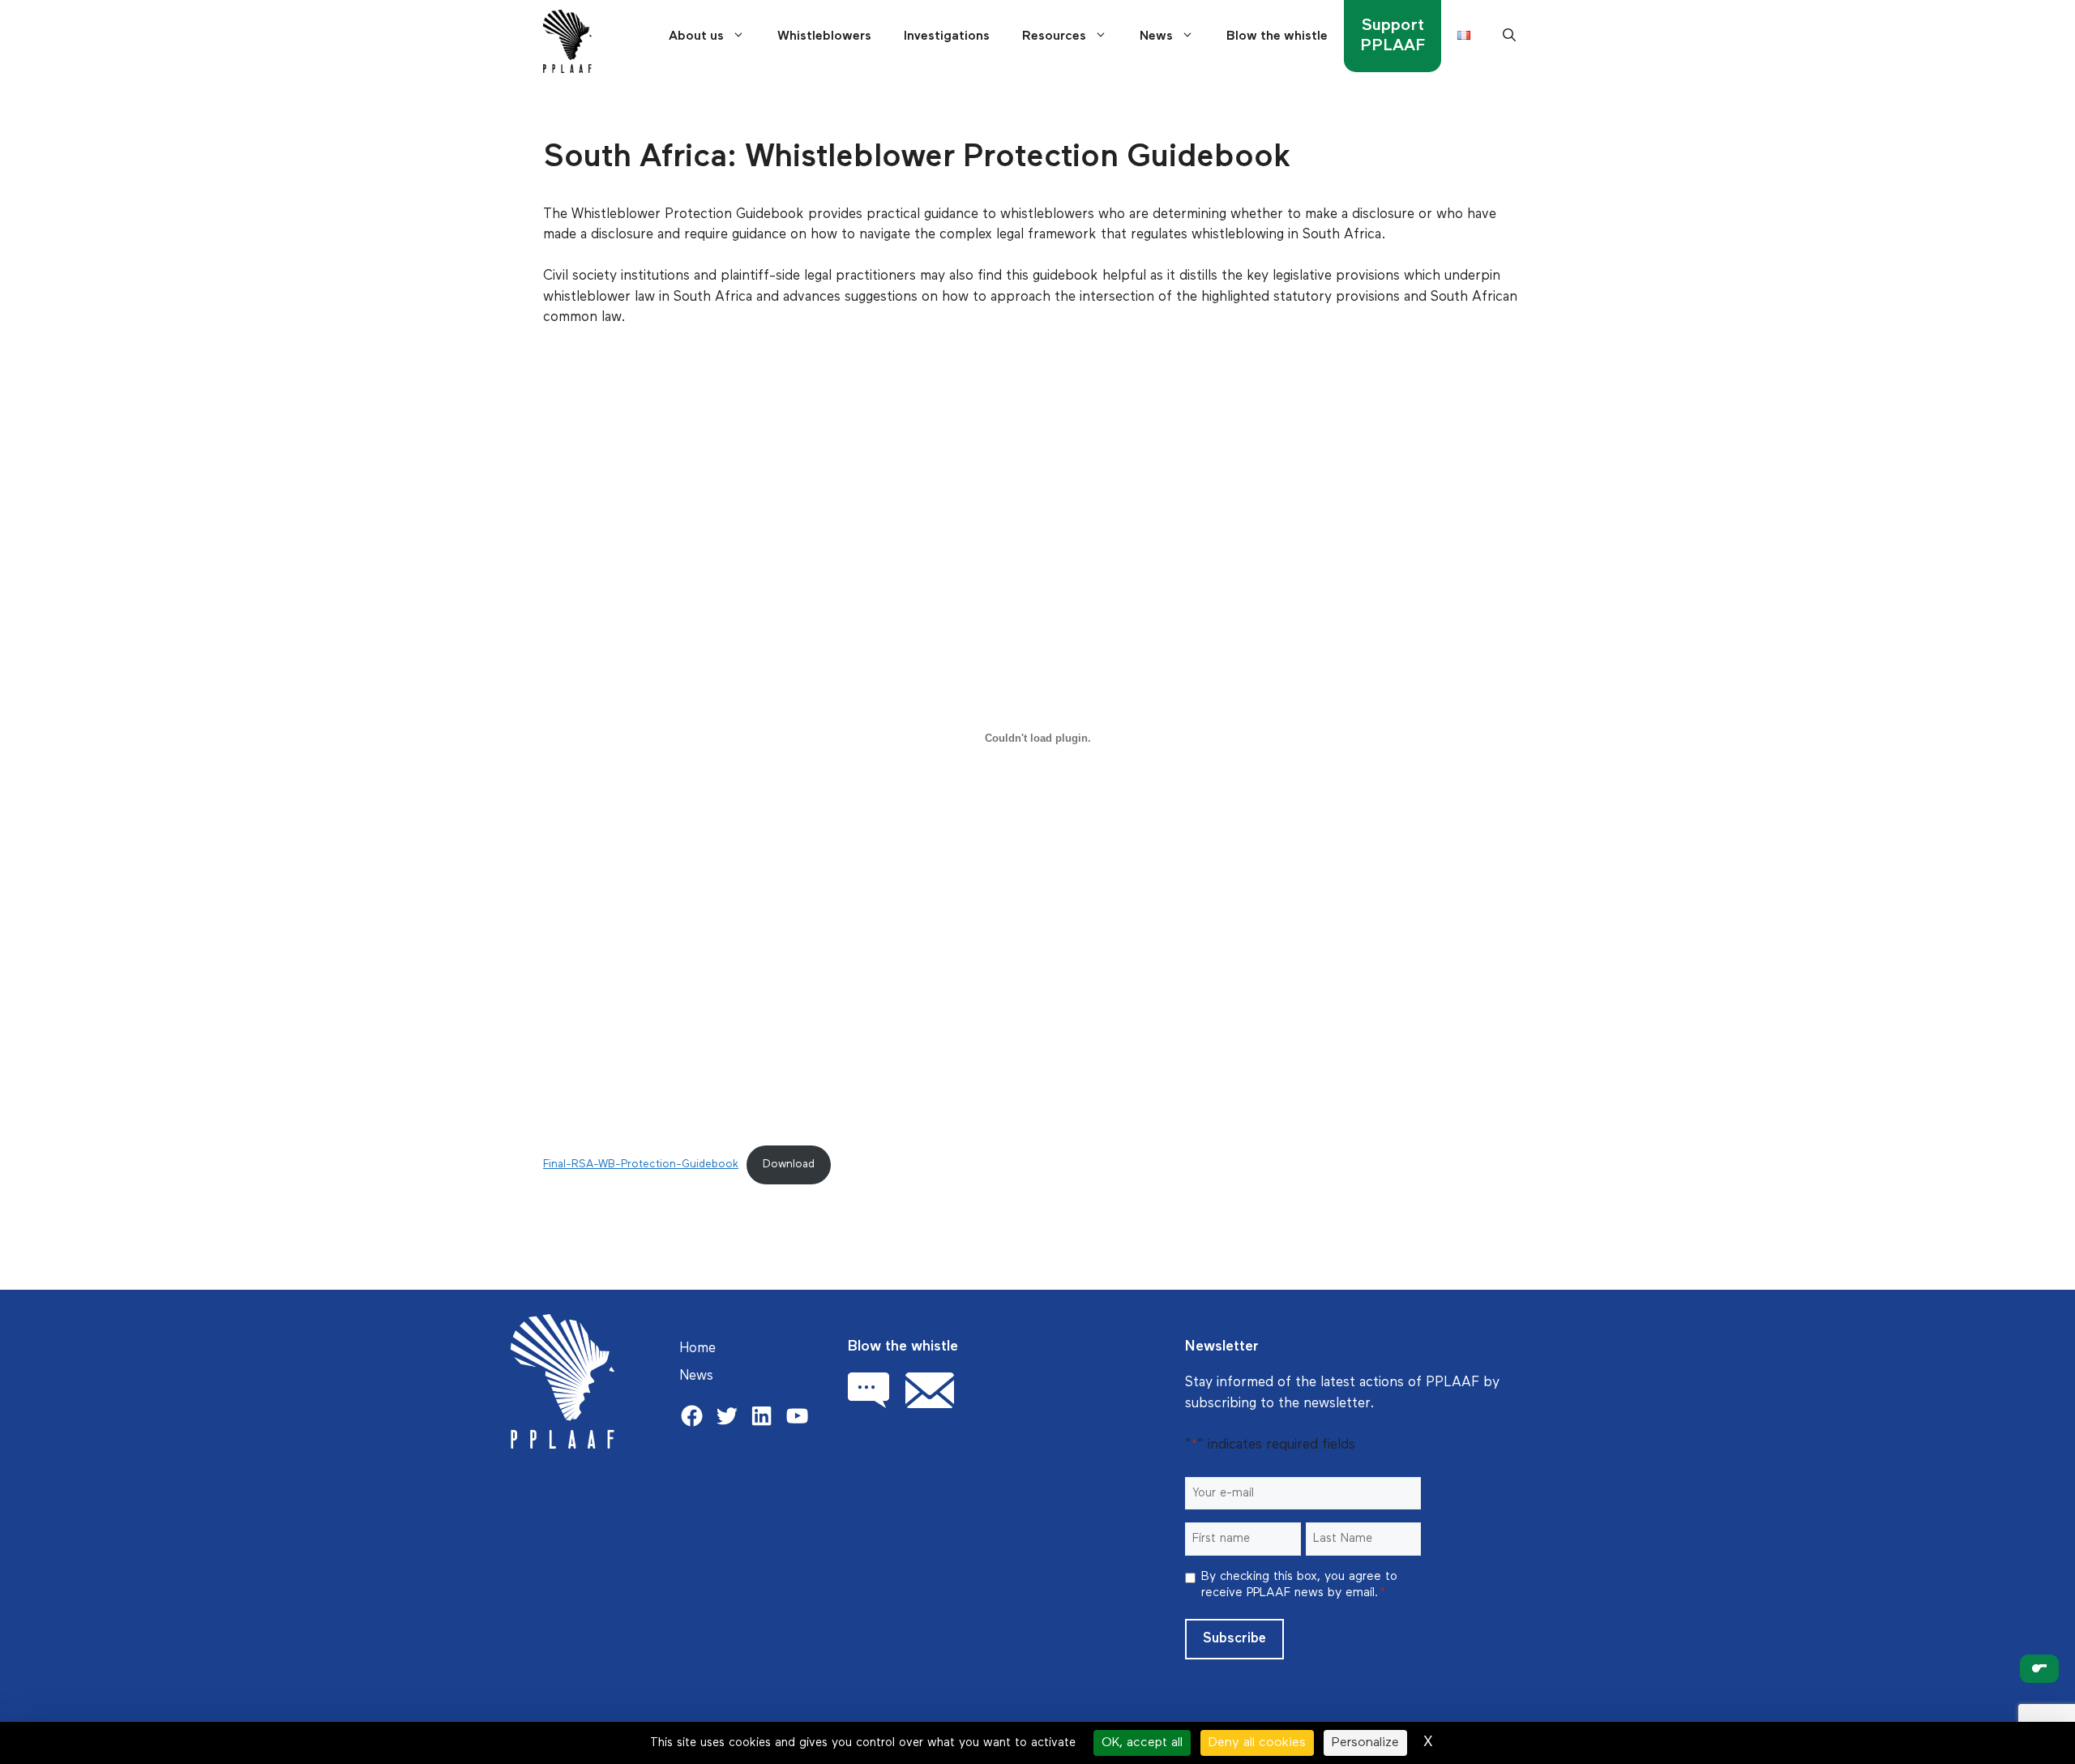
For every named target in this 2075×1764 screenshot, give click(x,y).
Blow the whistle (1277, 36)
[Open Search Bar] (1509, 36)
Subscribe (1234, 1639)
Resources (1054, 36)
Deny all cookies (1257, 1743)
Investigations (947, 36)
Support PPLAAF (1393, 35)
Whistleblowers (824, 36)
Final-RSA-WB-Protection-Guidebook (641, 1164)
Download (789, 1164)
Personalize (1365, 1743)
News (1156, 36)
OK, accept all (1142, 1743)
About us (696, 36)
